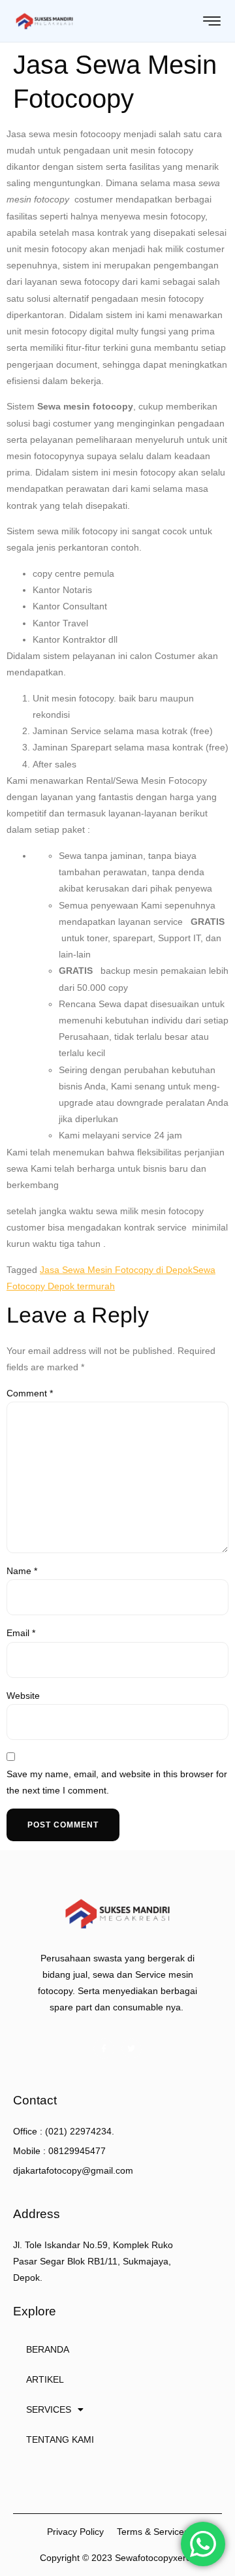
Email (21, 1633)
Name (22, 1571)
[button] (75, 2532)
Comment (30, 1393)
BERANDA (48, 2349)
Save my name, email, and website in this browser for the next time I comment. (117, 1782)
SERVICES (49, 2409)
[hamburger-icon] (212, 22)
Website (23, 1696)
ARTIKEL (45, 2379)
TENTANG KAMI (60, 2439)
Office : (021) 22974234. (64, 2131)
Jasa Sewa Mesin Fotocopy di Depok (116, 1270)
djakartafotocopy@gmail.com (73, 2170)
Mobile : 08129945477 (59, 2151)
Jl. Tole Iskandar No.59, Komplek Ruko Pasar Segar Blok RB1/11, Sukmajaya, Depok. (93, 2261)
